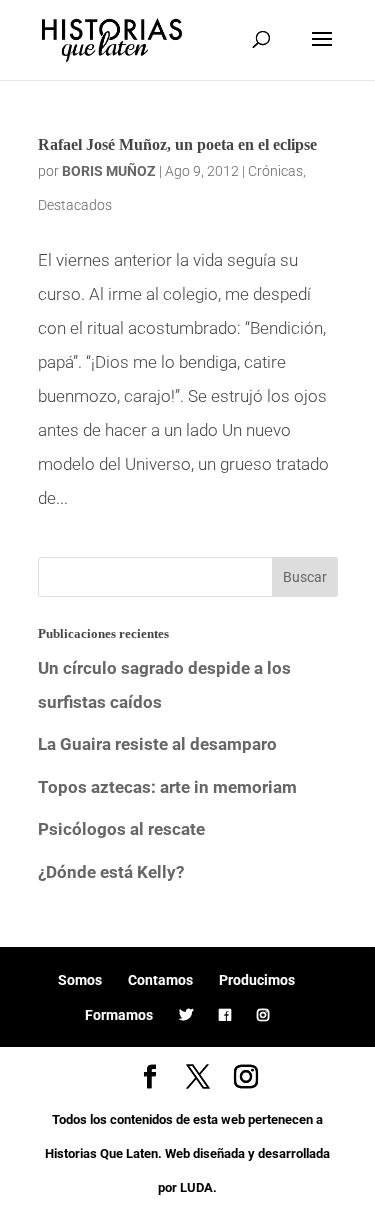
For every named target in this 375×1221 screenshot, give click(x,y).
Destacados (75, 205)
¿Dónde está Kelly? (111, 872)
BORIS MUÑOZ (109, 171)
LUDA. (198, 1187)
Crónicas (275, 171)
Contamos (160, 980)
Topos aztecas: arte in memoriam (167, 787)
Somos (80, 980)
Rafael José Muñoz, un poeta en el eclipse (177, 144)
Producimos (257, 980)
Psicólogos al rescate (121, 829)
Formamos (119, 1015)
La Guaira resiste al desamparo (157, 744)
